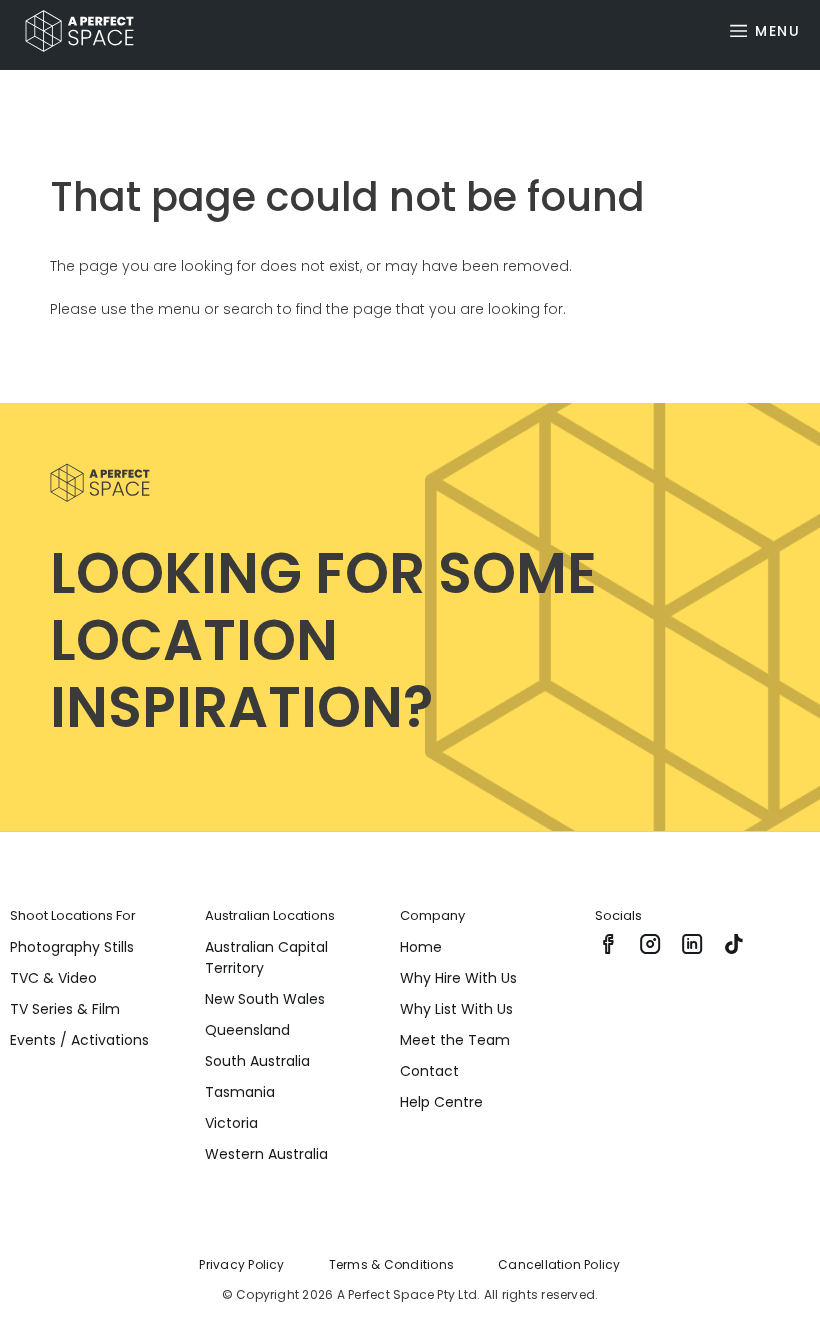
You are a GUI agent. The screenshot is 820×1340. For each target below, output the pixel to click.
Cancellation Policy (559, 1264)
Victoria (231, 1123)
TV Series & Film (65, 1009)
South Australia (257, 1061)
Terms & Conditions (391, 1264)
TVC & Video (53, 978)
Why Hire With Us (458, 978)
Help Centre (441, 1102)
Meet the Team (455, 1040)
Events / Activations (79, 1040)
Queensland (247, 1030)
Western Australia (266, 1154)
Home (421, 947)
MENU (777, 31)
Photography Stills (72, 947)
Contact (429, 1071)
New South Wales (265, 999)
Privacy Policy (241, 1264)
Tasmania (240, 1092)
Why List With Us (456, 1009)
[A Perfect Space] (72, 31)
